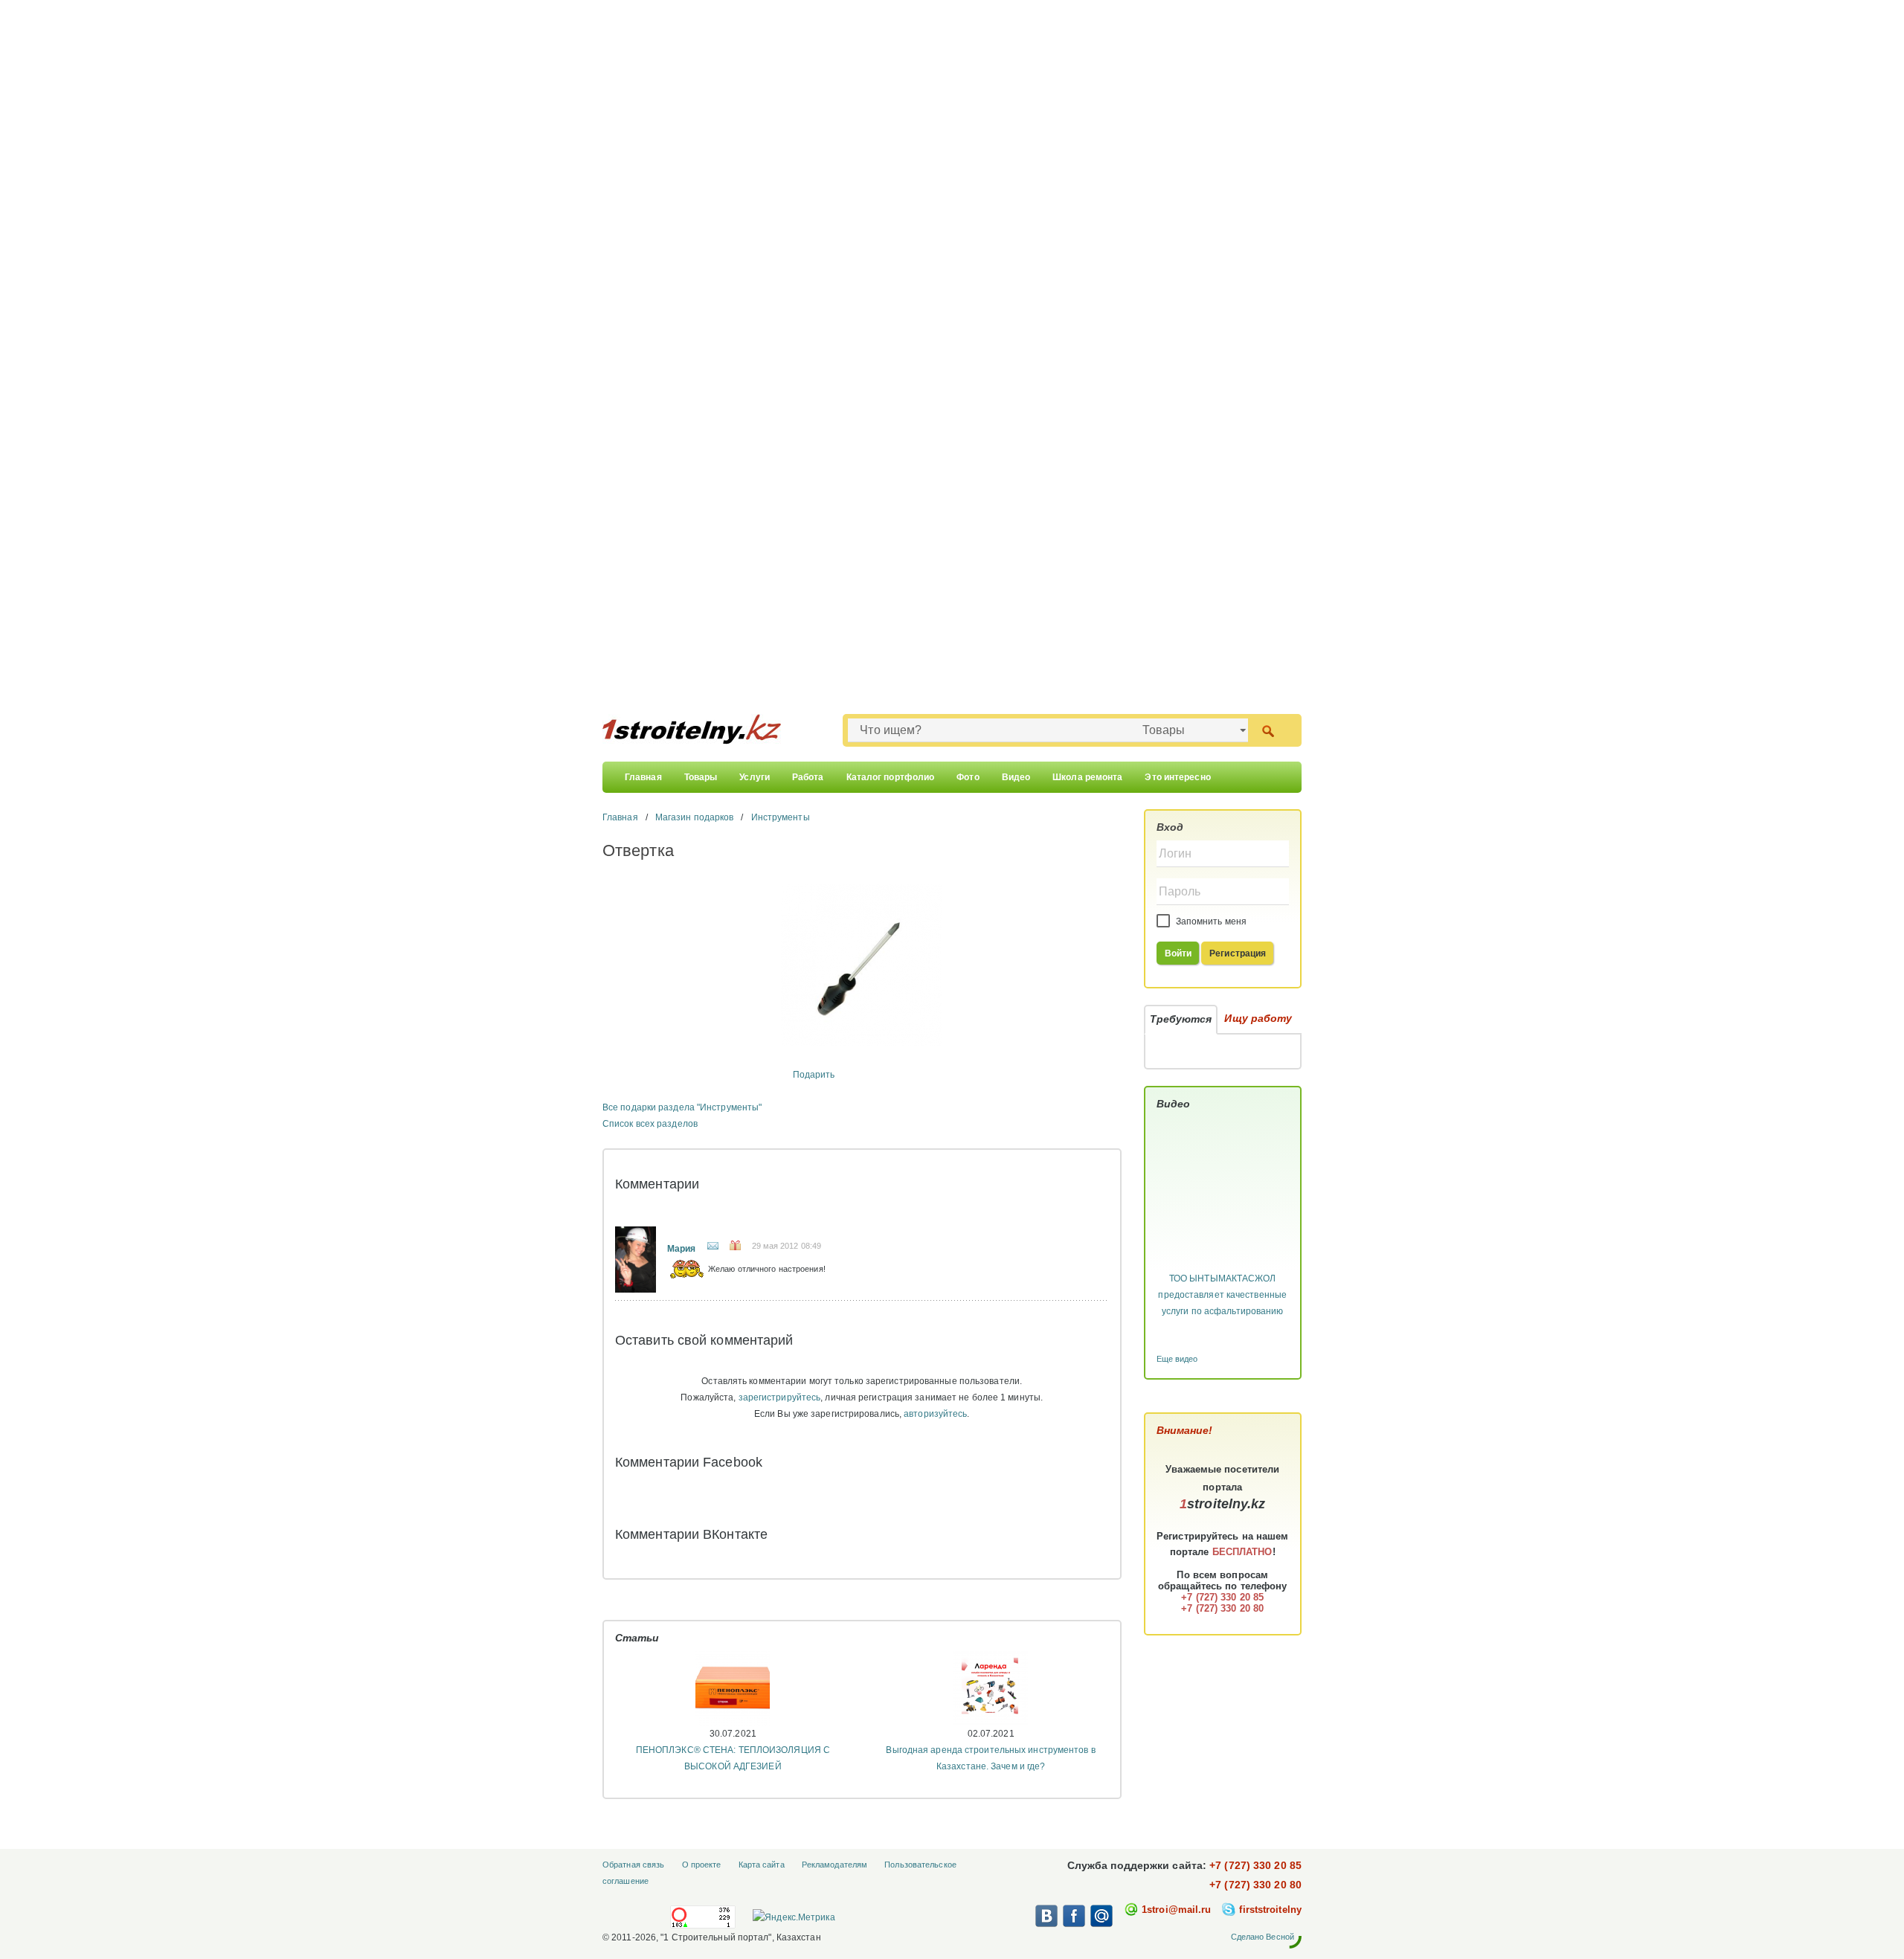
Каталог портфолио (891, 777)
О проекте (702, 1865)
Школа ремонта (1087, 777)
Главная (643, 777)
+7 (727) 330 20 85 (1255, 1865)
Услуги (755, 777)
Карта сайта (762, 1865)
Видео (1016, 777)
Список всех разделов (650, 1124)
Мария (682, 1249)
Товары (701, 777)
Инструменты (781, 817)
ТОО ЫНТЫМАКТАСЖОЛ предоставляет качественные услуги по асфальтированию (1222, 1295)
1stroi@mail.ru (1176, 1910)
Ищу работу (1258, 1018)
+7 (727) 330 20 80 (1255, 1885)
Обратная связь (633, 1865)
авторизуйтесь (935, 1414)
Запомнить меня (1210, 921)
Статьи (637, 1638)
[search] (1268, 730)
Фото (968, 777)
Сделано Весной (1263, 1937)
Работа (808, 777)
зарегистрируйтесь (780, 1397)
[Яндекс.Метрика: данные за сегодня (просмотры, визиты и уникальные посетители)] (794, 1917)
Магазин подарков (695, 817)
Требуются (1181, 1019)
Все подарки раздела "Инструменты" (682, 1107)
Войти (1178, 953)
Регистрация (1238, 953)
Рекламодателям (834, 1865)
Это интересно (1177, 777)
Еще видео (1177, 1359)
